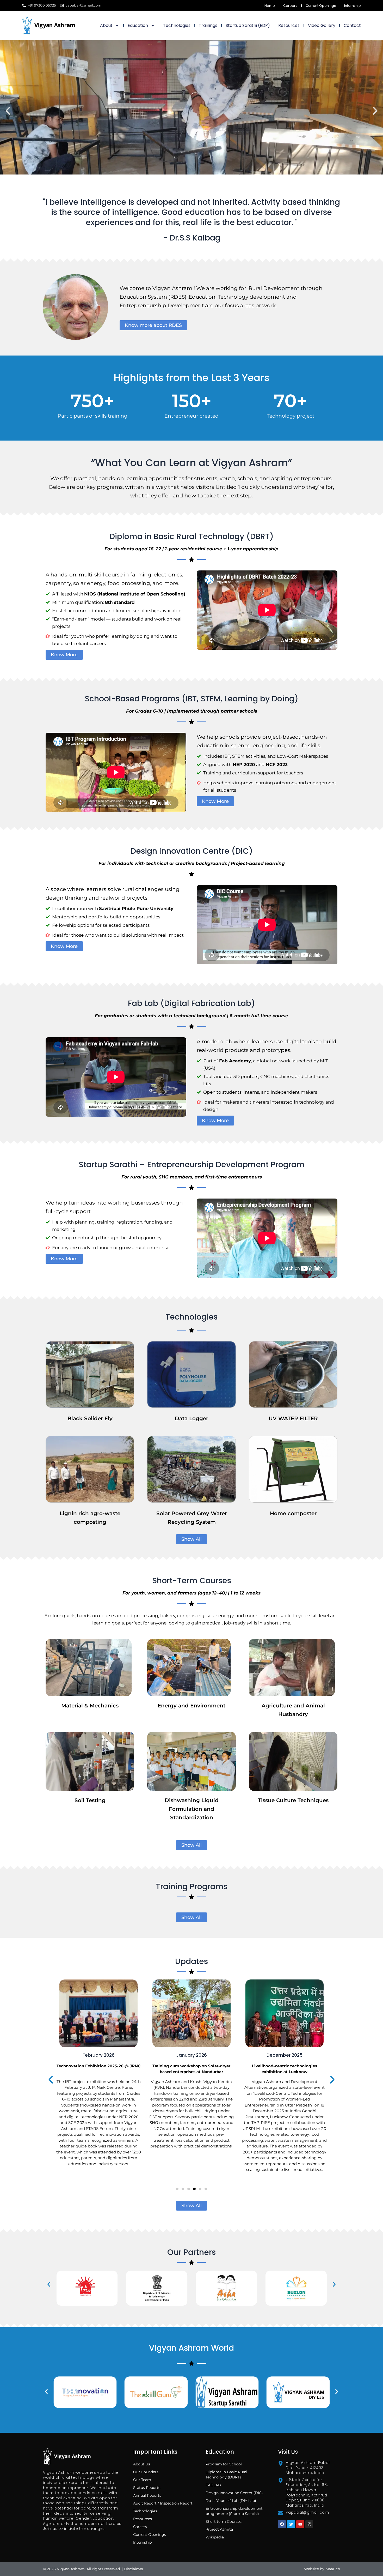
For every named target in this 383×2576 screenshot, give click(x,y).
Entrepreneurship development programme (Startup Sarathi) (234, 2511)
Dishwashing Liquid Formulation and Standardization (192, 1809)
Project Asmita (219, 2529)
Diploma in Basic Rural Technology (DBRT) (226, 2475)
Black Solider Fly (90, 1418)
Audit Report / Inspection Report (163, 2503)
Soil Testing (90, 1800)
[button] (8, 111)
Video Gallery (322, 25)
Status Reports (147, 2488)
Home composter (293, 1513)
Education (138, 25)
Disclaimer (134, 2569)
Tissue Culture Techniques (293, 1800)
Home (270, 6)
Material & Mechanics (90, 1706)
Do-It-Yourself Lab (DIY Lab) (231, 2501)
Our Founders (146, 2472)
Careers (290, 6)
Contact (352, 25)
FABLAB (213, 2485)
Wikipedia (215, 2537)
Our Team (142, 2480)
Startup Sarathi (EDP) (248, 25)
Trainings (208, 25)
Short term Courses (224, 2521)
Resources (289, 25)
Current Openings (321, 6)
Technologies (177, 25)
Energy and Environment (191, 1706)
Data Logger (191, 1418)
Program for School (224, 2464)
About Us (142, 2464)
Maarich (333, 2569)
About (106, 25)
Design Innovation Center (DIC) (234, 2493)
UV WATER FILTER (293, 1418)
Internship (353, 6)
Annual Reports (147, 2495)
